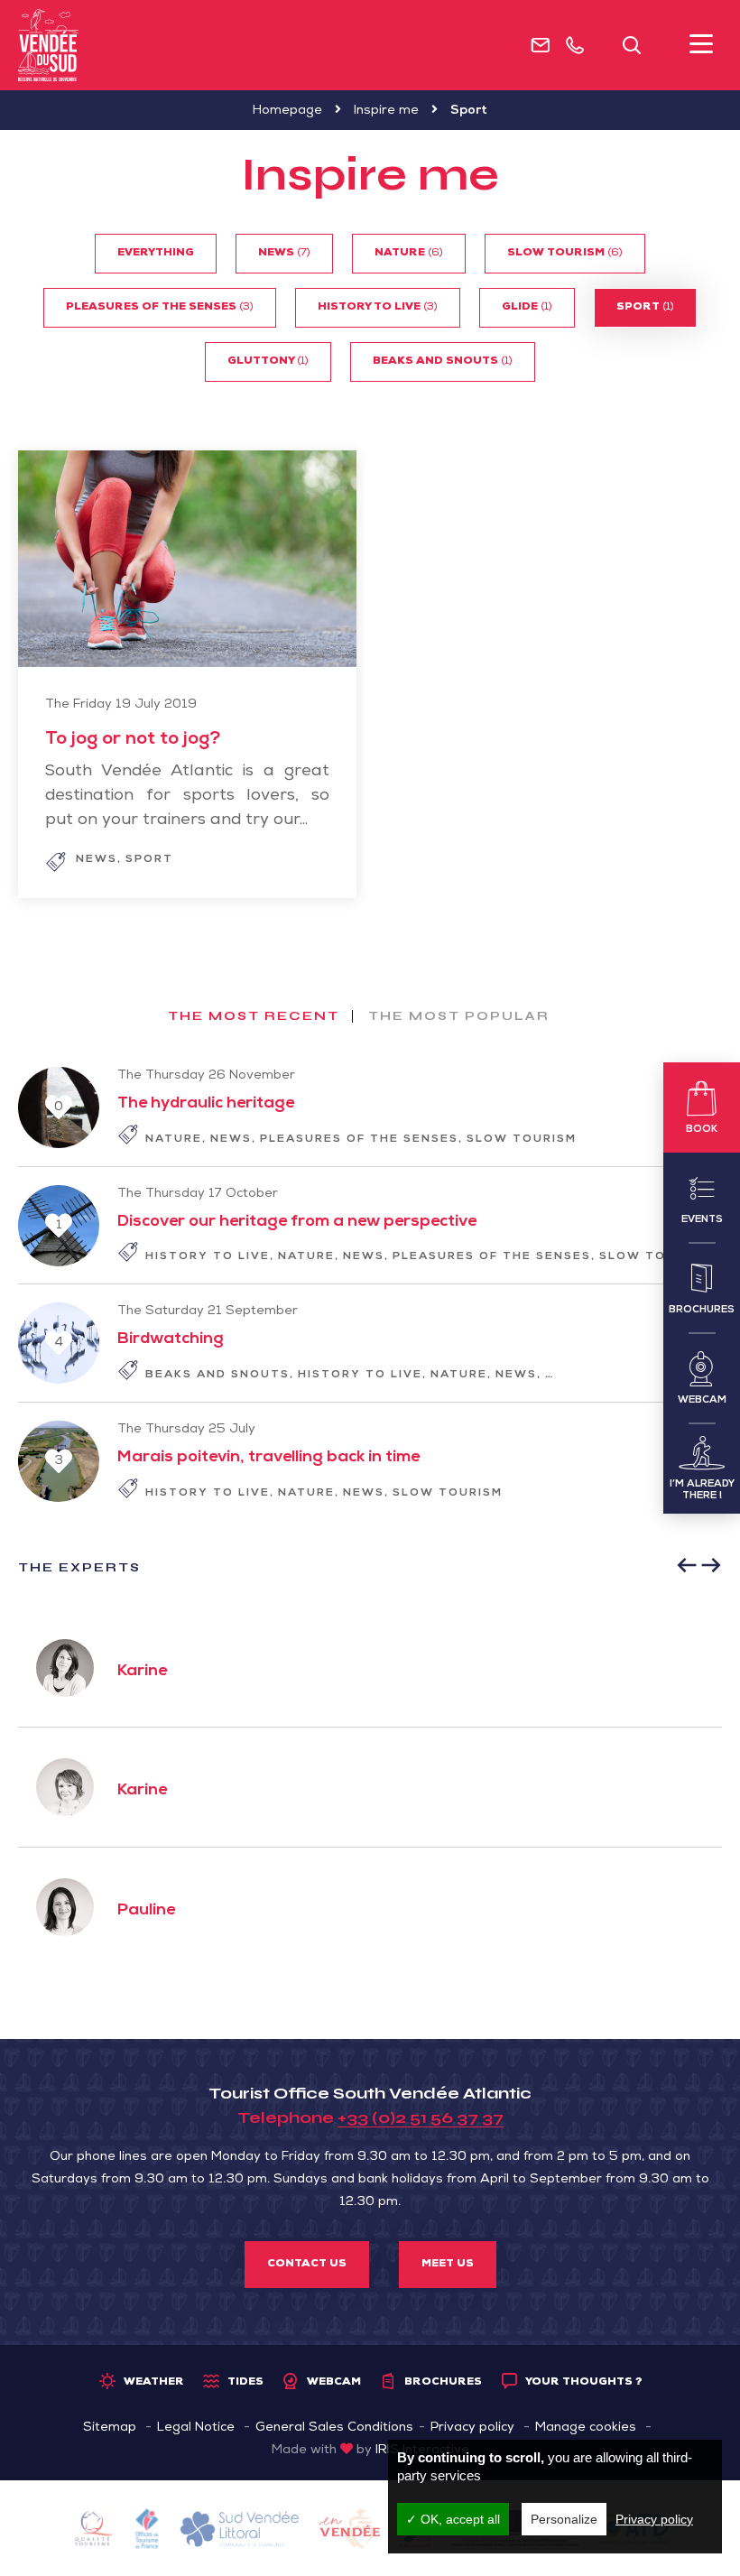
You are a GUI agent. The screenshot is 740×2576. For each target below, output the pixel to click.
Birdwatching (171, 1339)
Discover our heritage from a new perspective (297, 1222)
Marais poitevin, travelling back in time (268, 1458)
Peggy (282, 1672)
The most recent (254, 1016)
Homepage (287, 111)
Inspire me (386, 111)
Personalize (564, 2519)
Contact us (307, 2265)
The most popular (459, 1016)
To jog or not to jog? (133, 740)
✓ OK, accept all (453, 2519)
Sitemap (110, 2428)
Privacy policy (472, 2428)
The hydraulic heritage (206, 1104)
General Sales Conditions (334, 2428)
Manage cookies (586, 2428)
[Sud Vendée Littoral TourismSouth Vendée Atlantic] (48, 45)
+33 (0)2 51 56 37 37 (421, 2117)
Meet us (448, 2265)
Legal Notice (196, 2428)
